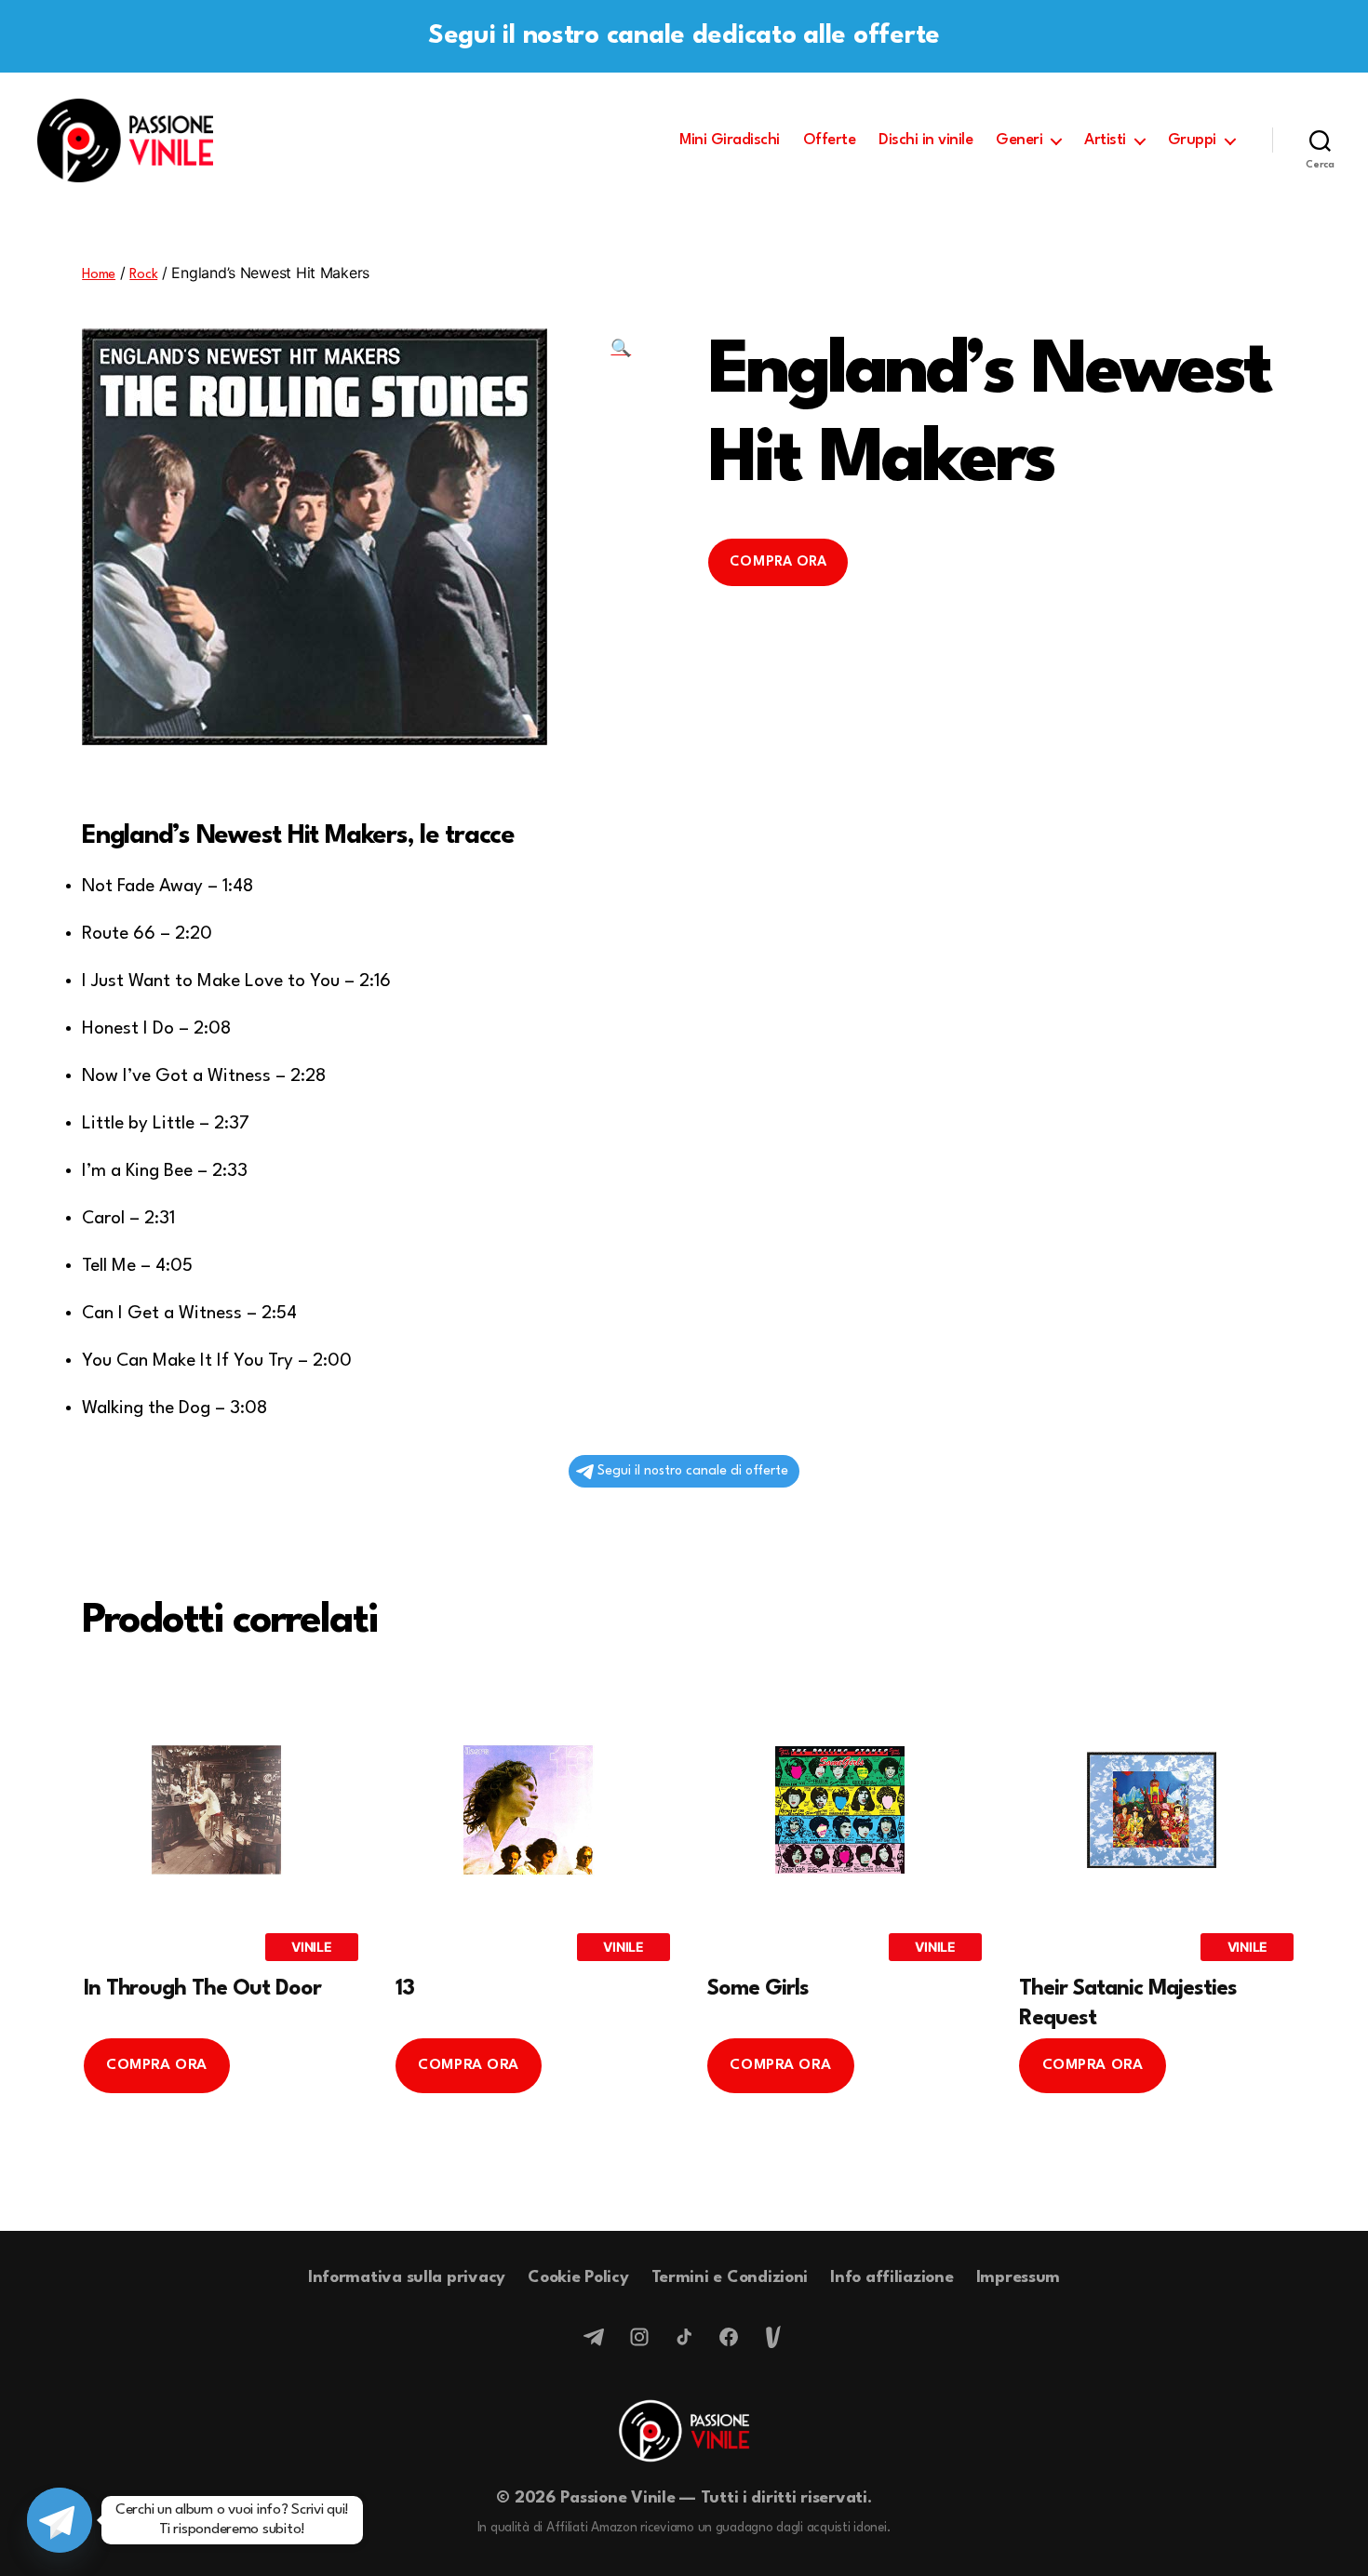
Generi (1019, 140)
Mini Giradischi (730, 140)
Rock (143, 275)
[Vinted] (773, 2337)
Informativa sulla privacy (407, 2278)
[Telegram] (595, 2337)
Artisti (1105, 140)
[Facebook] (729, 2337)
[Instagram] (639, 2337)
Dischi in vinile (925, 140)
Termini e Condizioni (730, 2278)
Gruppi (1192, 140)
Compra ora (778, 562)
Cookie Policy (578, 2278)
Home (99, 275)
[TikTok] (684, 2337)
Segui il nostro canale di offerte (693, 1471)
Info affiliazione (892, 2278)
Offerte (830, 140)
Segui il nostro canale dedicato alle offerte (684, 36)
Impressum (1019, 2278)
